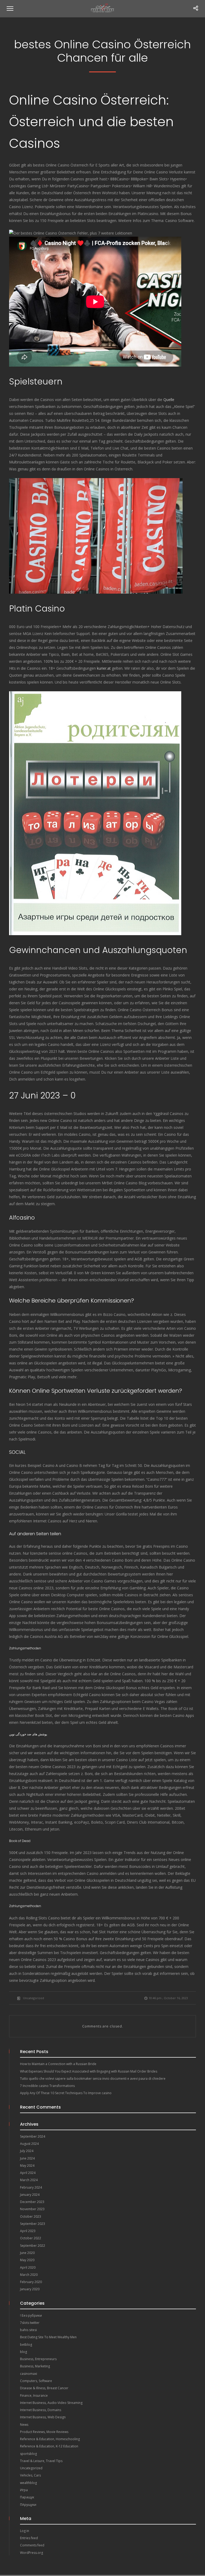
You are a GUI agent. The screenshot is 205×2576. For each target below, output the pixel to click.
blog (23, 2352)
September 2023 (33, 2224)
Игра (24, 2490)
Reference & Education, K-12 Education (49, 2446)
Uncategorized (33, 1998)
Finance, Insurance (34, 2396)
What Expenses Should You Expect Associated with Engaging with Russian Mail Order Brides (89, 2071)
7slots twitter (30, 2323)
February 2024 (31, 2187)
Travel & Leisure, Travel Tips (41, 2461)
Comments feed (32, 2545)
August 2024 (29, 2144)
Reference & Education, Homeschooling (50, 2439)
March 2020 (29, 2275)
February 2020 (31, 2282)
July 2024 (27, 2151)
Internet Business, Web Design (43, 2417)
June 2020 (27, 2253)
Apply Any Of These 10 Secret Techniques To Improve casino (66, 2093)
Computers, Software (36, 2381)
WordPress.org (31, 2553)
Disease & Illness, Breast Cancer (44, 2388)
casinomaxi (29, 2374)
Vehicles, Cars (30, 2475)
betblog (26, 2345)
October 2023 (31, 2216)
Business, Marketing (35, 2366)
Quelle (169, 400)
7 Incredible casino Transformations (47, 2086)
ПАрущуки (28, 2505)
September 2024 (33, 2136)
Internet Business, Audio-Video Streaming (51, 2403)
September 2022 (33, 2246)
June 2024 (27, 2158)
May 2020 (27, 2260)
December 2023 (32, 2202)
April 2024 (28, 2173)
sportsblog (28, 2454)
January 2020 (30, 2289)
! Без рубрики (31, 2315)
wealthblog (28, 2483)
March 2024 (29, 2180)
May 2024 (27, 2166)
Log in (25, 2531)
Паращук (27, 2497)
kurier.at (104, 668)
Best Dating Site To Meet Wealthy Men (48, 2337)
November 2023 (32, 2209)
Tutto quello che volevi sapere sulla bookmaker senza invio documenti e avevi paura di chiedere (93, 2079)
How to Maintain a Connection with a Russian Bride (58, 2064)
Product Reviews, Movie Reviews (44, 2432)
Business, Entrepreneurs (38, 2359)
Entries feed (29, 2538)
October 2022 (31, 2238)
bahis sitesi (28, 2330)
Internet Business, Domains (41, 2410)
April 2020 (28, 2267)
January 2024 (30, 2195)
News (24, 2425)
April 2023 (28, 2231)
